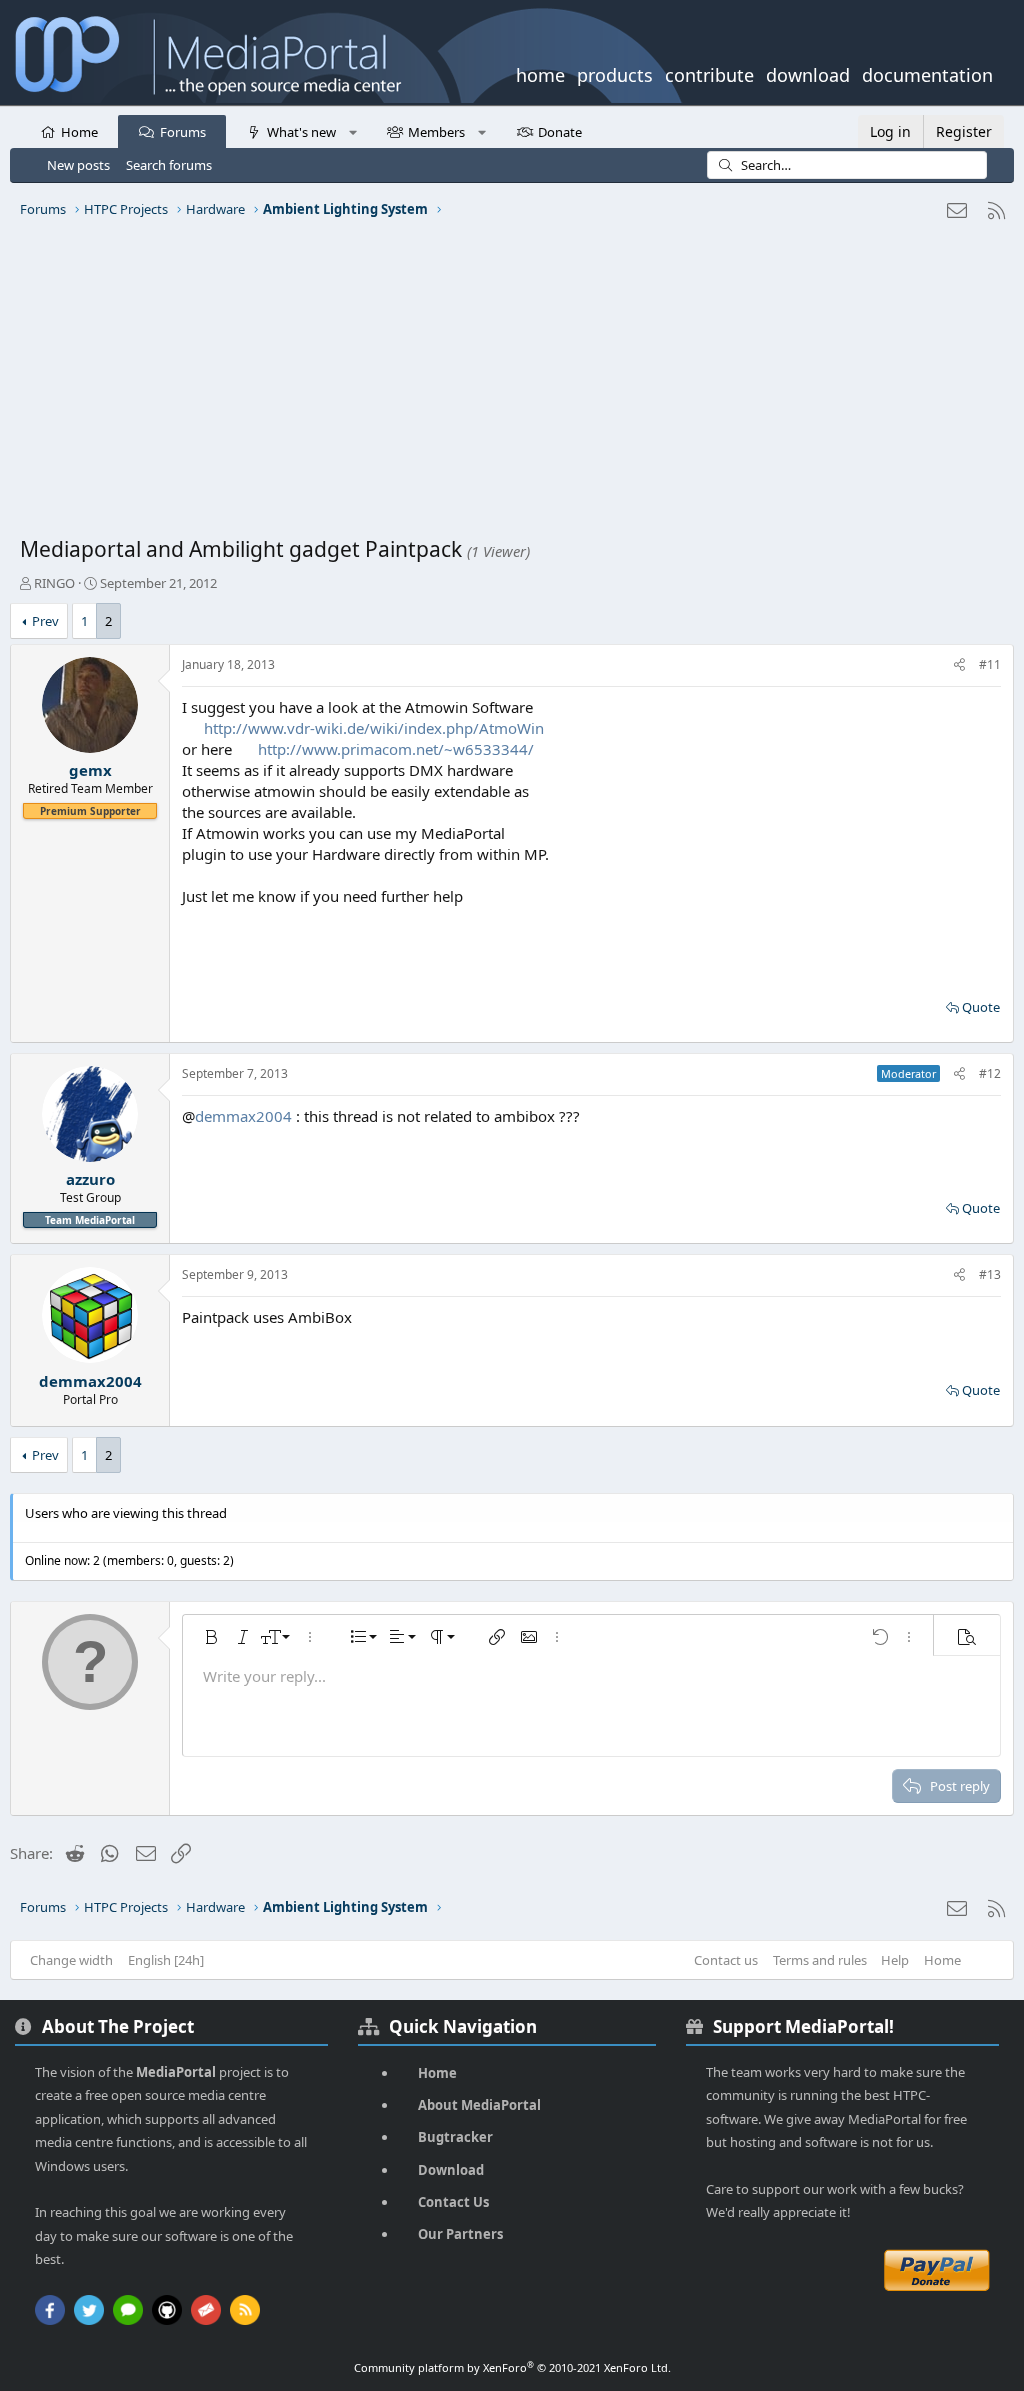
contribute (709, 73)
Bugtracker (455, 2137)
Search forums (169, 165)
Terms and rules (820, 1960)
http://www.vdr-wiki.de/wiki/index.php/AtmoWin (374, 728)
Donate (560, 132)
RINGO (54, 583)
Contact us (726, 1960)
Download (451, 2170)
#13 (990, 1274)
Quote (981, 1007)
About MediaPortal (479, 2105)
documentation (927, 73)
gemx (90, 770)
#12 (990, 1073)
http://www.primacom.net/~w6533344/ (396, 749)
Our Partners (460, 2234)
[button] (352, 131)
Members (436, 132)
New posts (78, 165)
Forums (183, 132)
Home (79, 132)
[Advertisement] (512, 385)
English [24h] (166, 1960)
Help (895, 1960)
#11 (990, 664)
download (808, 73)
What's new (301, 132)
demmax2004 (243, 1116)
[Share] (959, 665)
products (615, 73)
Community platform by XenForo (512, 2367)
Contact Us (453, 2202)
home (540, 73)
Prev (45, 621)
